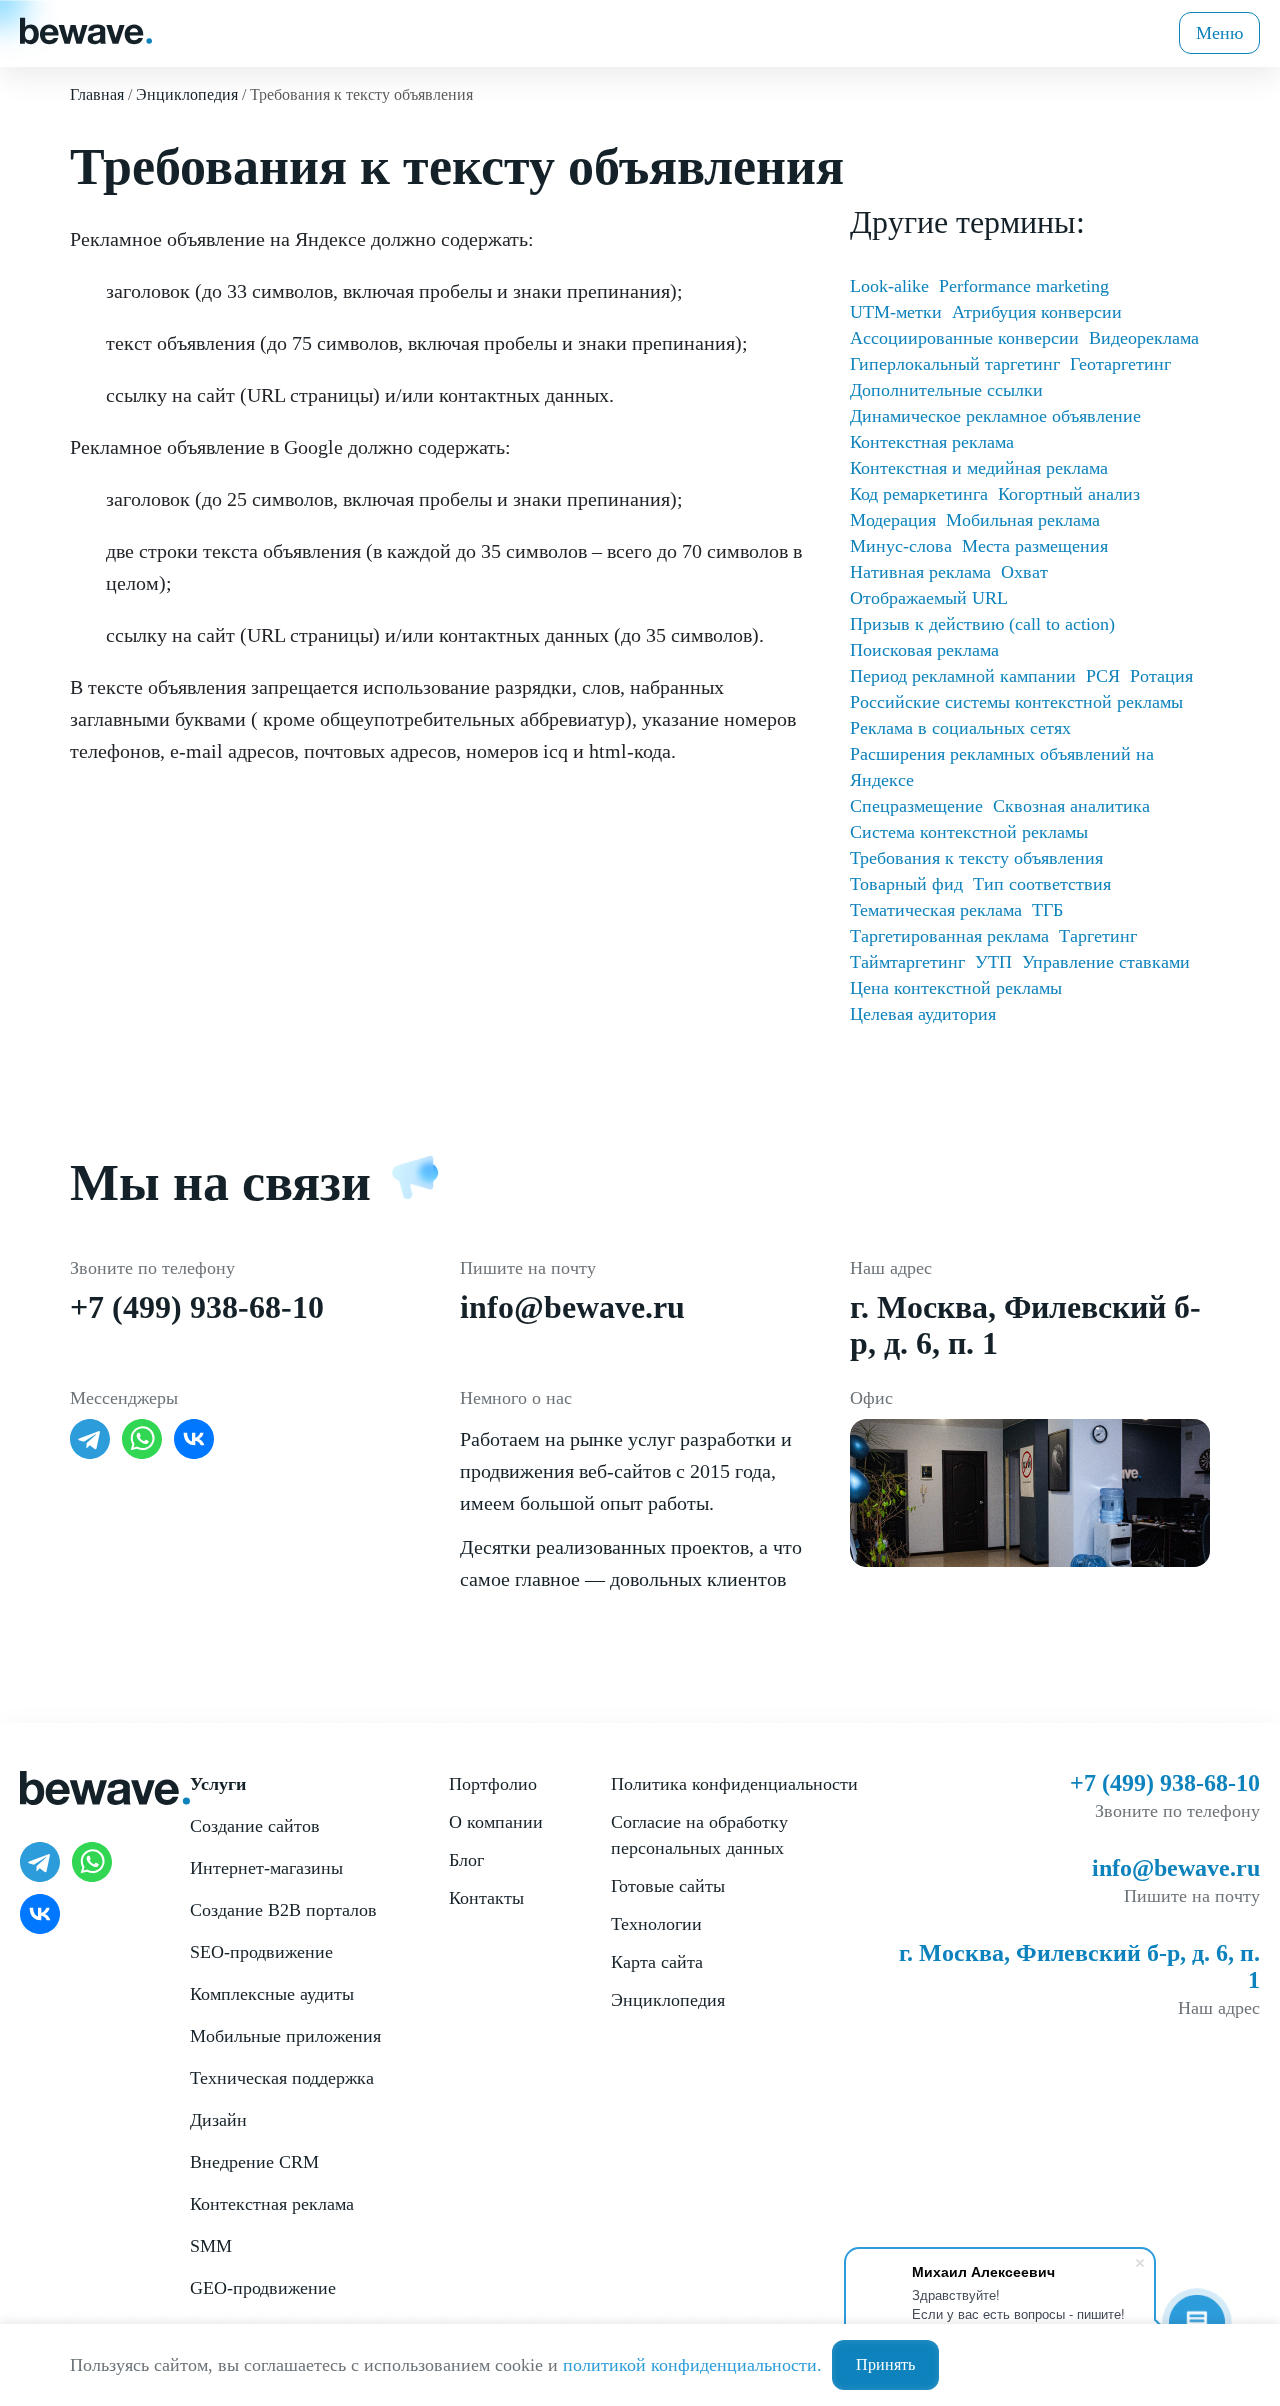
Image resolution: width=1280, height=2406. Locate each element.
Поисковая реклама (924, 650)
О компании (496, 1822)
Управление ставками (1106, 962)
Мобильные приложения (285, 2036)
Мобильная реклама (1023, 520)
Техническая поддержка (282, 2078)
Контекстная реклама (932, 442)
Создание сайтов (255, 1826)
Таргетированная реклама (949, 936)
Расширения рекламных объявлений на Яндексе (1002, 767)
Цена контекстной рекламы (956, 988)
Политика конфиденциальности (734, 1784)
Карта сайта (657, 1962)
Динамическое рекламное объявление (995, 416)
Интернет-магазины (266, 1868)
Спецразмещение (916, 806)
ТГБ (1047, 910)
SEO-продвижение (261, 1952)
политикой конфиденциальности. (692, 2365)
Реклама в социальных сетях (960, 728)
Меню (1219, 33)
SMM (211, 2246)
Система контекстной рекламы (969, 832)
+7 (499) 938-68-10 (197, 1307)
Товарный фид (906, 884)
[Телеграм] (90, 1439)
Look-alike (889, 286)
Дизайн (218, 2120)
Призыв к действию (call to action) (982, 624)
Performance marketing (1024, 286)
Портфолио (493, 1784)
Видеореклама (1144, 338)
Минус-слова (901, 546)
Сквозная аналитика (1071, 806)
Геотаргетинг (1120, 364)
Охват (1024, 572)
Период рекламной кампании (963, 676)
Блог (466, 1860)
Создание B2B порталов (283, 1910)
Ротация (1161, 676)
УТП (993, 962)
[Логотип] (86, 28)
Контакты (486, 1898)
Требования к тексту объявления (976, 858)
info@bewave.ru (572, 1307)
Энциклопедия (668, 2000)
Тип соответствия (1042, 884)
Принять (885, 2364)
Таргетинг (1098, 936)
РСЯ (1103, 676)
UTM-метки (896, 312)
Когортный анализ (1069, 494)
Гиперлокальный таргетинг (955, 364)
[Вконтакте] (194, 1439)
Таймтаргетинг (907, 962)
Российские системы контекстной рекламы (1016, 702)
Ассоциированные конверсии (964, 338)
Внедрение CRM (254, 2162)
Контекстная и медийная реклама (979, 468)
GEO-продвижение (263, 2288)
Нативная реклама (920, 572)
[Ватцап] (142, 1439)
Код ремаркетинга (919, 494)
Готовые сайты (668, 1886)
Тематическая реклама (936, 910)
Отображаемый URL (929, 598)
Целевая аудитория (923, 1014)
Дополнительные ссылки (946, 390)
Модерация (893, 520)
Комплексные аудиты (272, 1994)
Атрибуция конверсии (1037, 312)
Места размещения (1035, 546)
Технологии (656, 1924)
